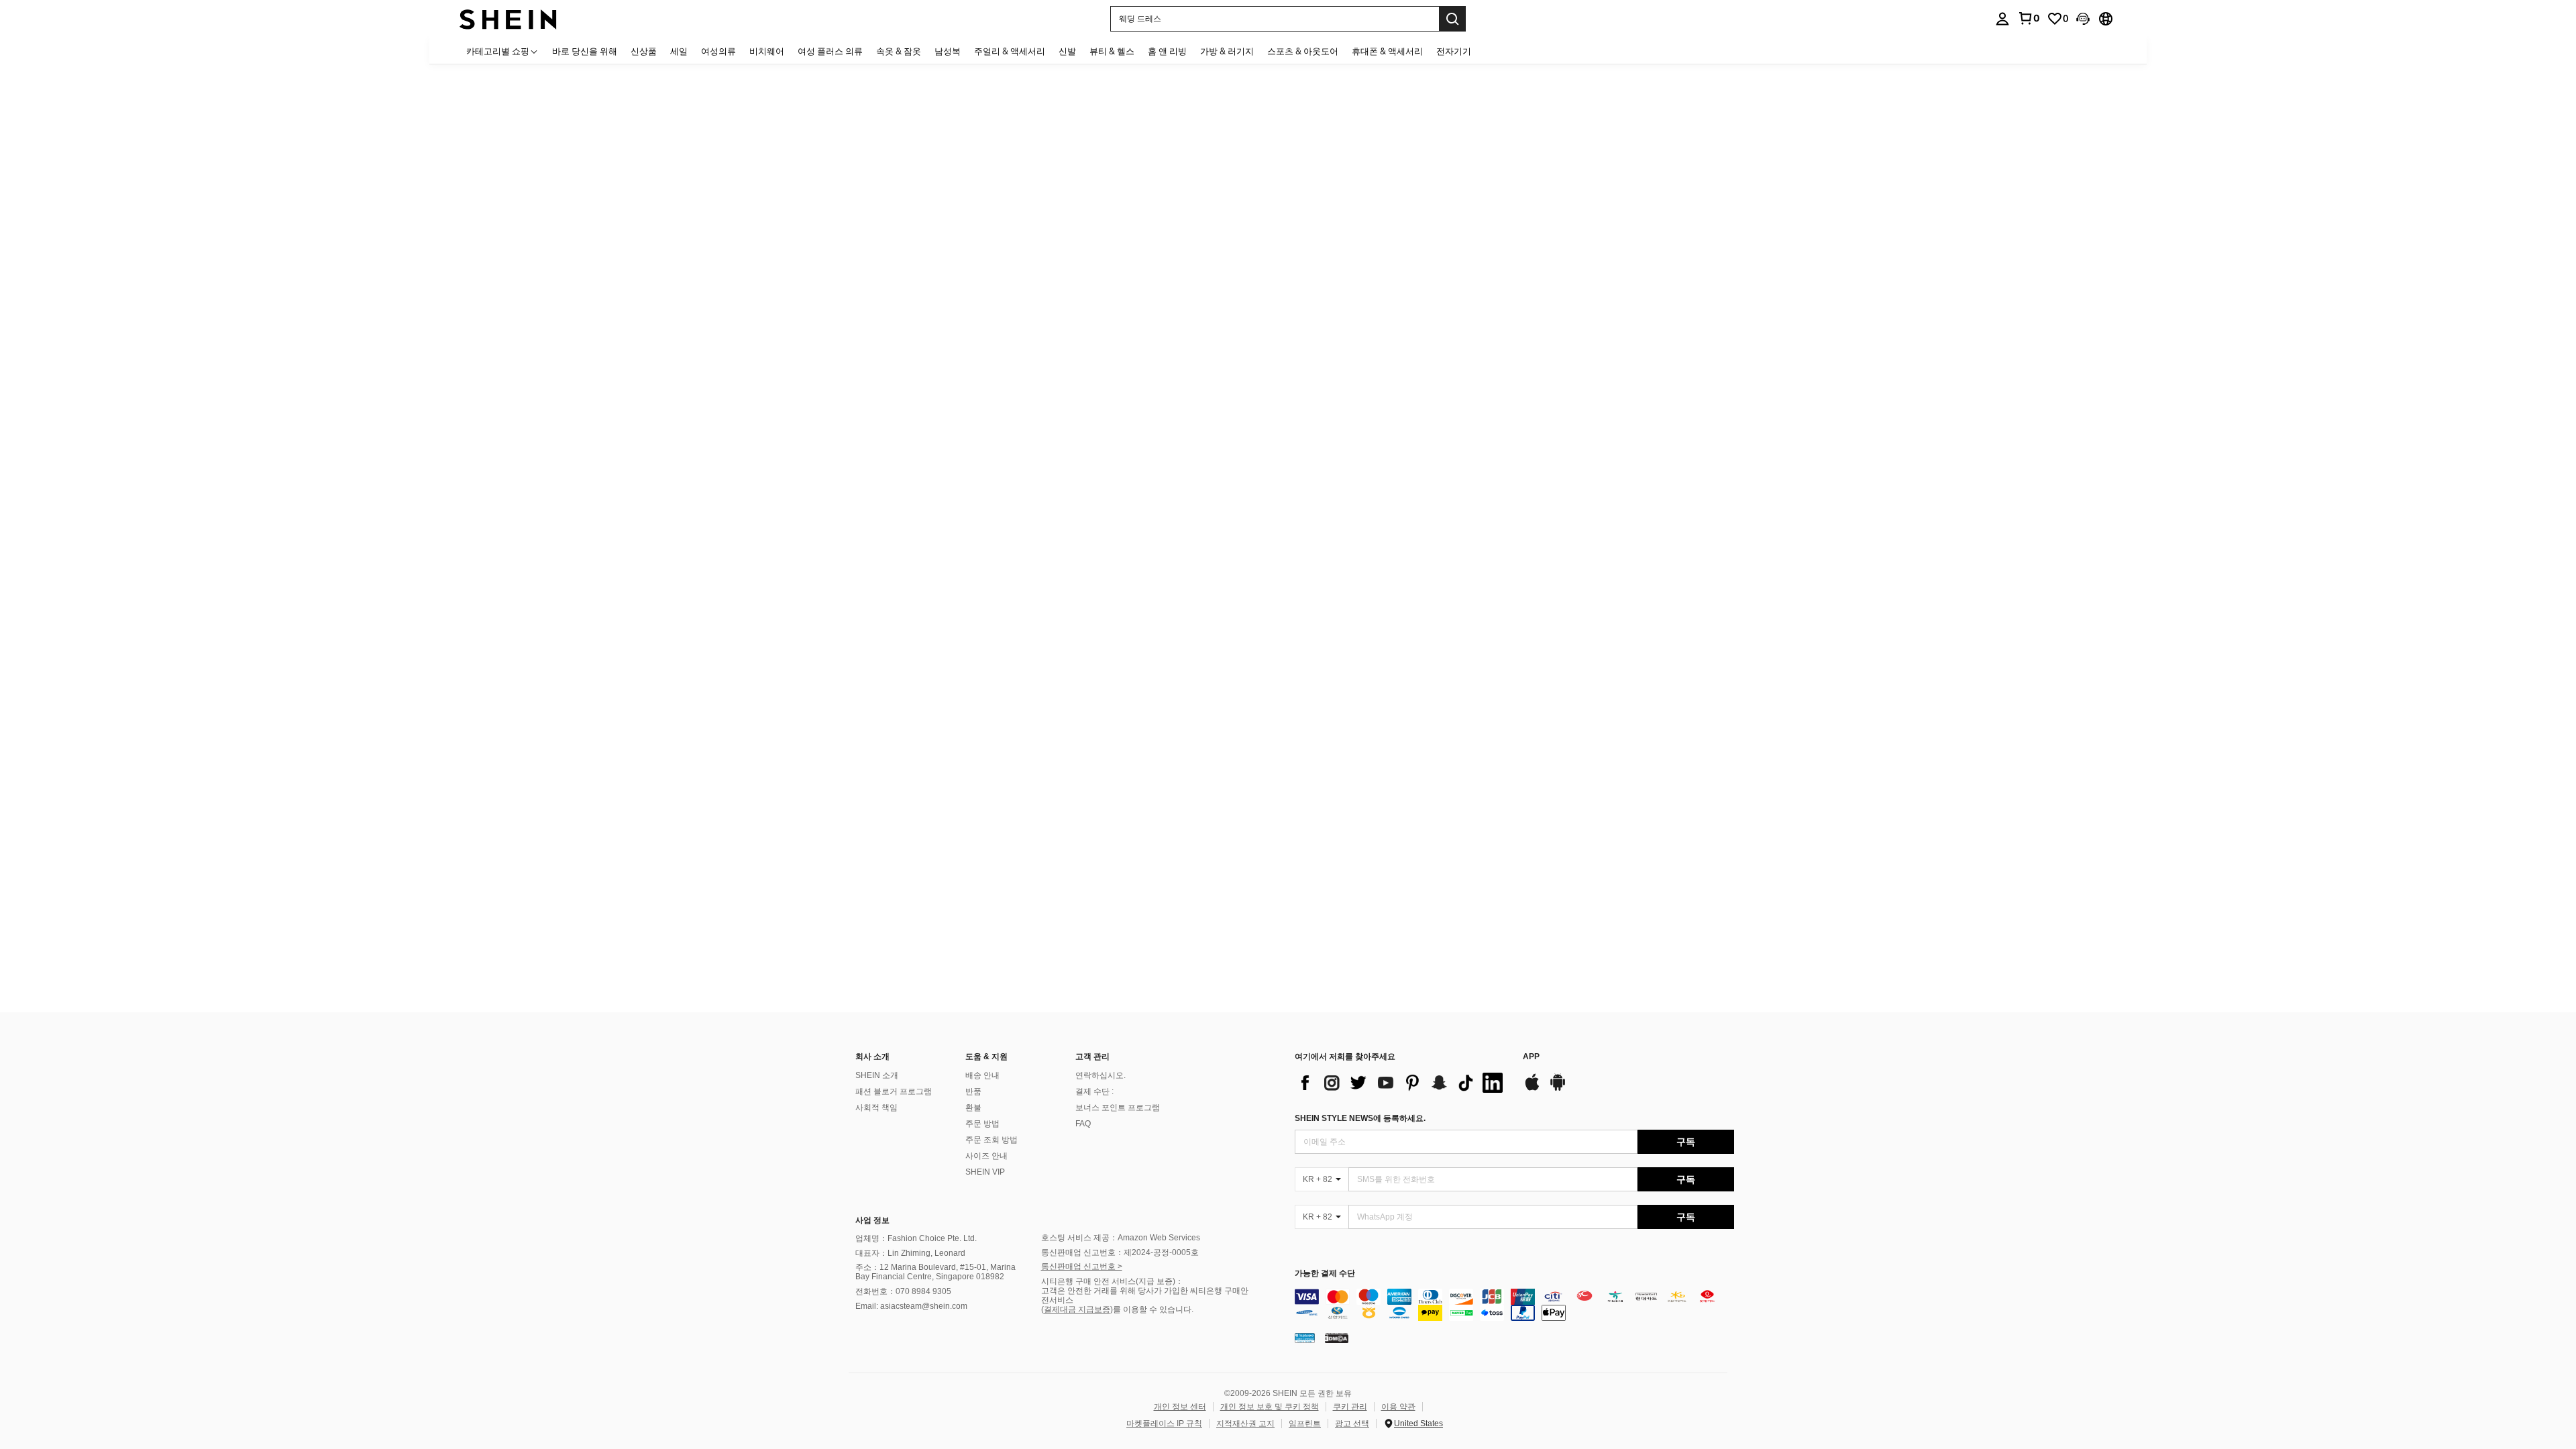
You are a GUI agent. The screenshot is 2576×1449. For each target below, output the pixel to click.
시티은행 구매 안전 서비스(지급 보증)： (1112, 1281)
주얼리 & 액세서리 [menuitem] (1010, 51)
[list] (1402, 1083)
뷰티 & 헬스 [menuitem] (1112, 51)
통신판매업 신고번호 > (1082, 1267)
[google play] (1558, 1089)
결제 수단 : (1094, 1091)
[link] (2029, 18)
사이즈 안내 (986, 1156)
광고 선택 (1352, 1424)
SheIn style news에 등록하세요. (1360, 1118)
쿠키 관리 (1350, 1407)
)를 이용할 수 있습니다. (1152, 1309)
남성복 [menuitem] (948, 51)
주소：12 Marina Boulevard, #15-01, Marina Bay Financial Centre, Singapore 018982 (935, 1272)
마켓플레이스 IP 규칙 (1164, 1424)
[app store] (1532, 1089)
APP (1531, 1057)
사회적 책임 (876, 1108)
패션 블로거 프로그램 (894, 1091)
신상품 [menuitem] (644, 51)
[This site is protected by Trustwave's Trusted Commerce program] (1305, 1338)
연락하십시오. (1101, 1075)
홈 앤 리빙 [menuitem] (1167, 51)
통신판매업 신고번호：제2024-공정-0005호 (1120, 1252)
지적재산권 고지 (1245, 1424)
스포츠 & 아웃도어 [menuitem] (1303, 51)
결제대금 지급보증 (1077, 1309)
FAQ (1083, 1124)
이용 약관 (1398, 1407)
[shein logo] (508, 18)
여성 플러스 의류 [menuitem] (830, 51)
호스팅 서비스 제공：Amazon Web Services (1121, 1238)
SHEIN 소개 (877, 1075)
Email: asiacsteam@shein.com (911, 1306)
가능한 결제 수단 (1325, 1274)
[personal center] (2002, 19)
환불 (973, 1108)
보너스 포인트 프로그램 (1118, 1108)
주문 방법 (982, 1124)
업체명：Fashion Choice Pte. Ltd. (916, 1238)
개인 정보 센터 (1180, 1407)
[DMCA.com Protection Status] (1337, 1338)
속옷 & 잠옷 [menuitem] (899, 51)
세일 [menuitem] (679, 51)
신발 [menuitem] (1067, 51)
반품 (973, 1091)
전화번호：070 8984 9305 (903, 1291)
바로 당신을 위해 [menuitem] (585, 51)
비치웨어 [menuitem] (767, 51)
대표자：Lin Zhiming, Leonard (910, 1253)
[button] (2083, 19)
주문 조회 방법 (991, 1140)
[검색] (1452, 19)
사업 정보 (872, 1220)
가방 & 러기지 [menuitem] (1227, 51)
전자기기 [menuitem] (1454, 51)
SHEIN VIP (985, 1172)
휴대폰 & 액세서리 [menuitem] (1387, 51)
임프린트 (1305, 1424)
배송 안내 (982, 1075)
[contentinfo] (1514, 1305)
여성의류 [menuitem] (718, 51)
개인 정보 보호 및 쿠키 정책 (1270, 1407)
